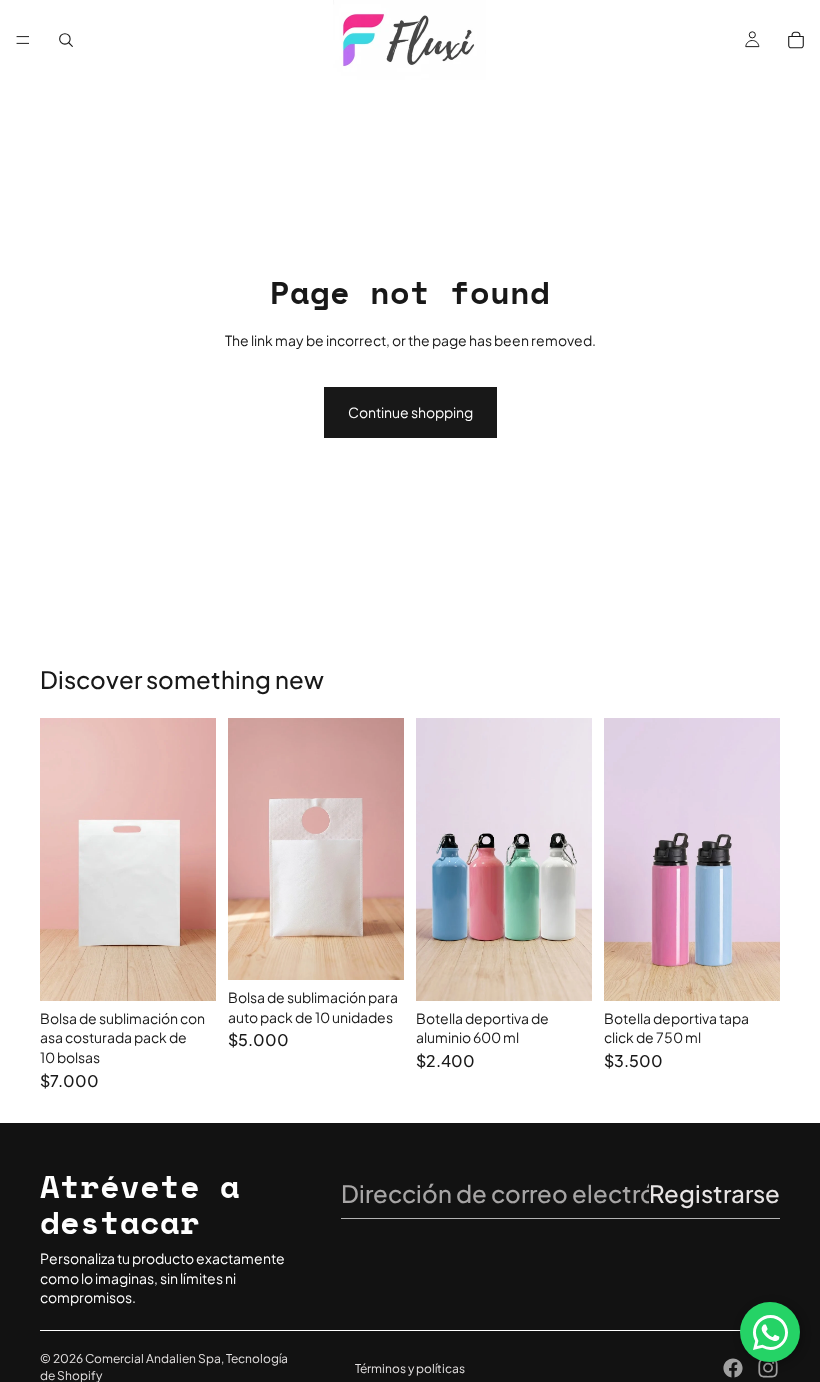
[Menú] (23, 40)
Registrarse (714, 1193)
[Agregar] (373, 950)
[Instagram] (768, 1368)
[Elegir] (185, 970)
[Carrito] (796, 40)
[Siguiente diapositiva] (570, 859)
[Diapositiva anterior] (438, 859)
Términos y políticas (410, 1368)
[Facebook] (733, 1368)
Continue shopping (410, 412)
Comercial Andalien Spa (153, 1358)
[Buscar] (66, 40)
